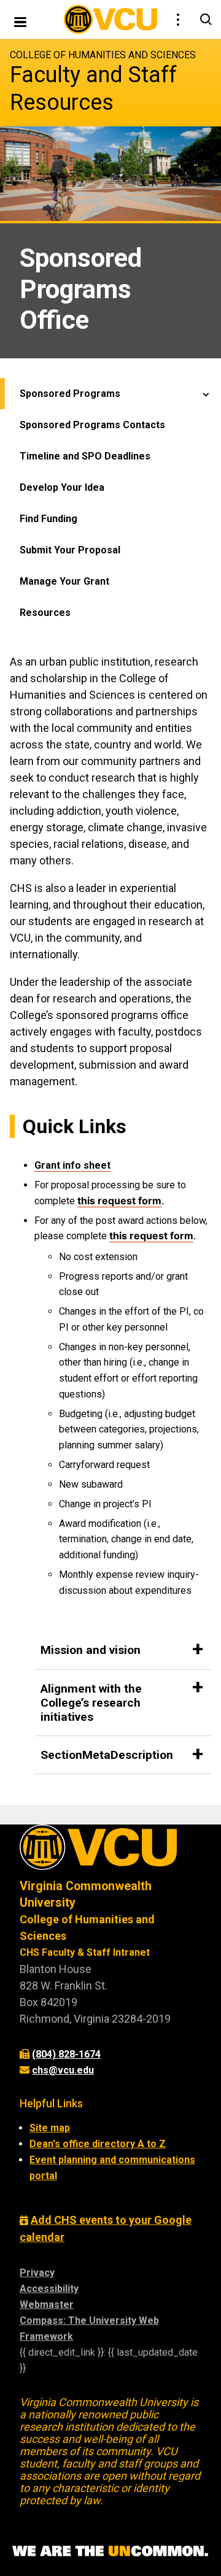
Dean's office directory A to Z (98, 2144)
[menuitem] (110, 503)
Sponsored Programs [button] (70, 394)
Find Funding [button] (48, 519)
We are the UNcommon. (110, 2551)
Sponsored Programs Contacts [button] (92, 425)
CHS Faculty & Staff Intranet (85, 1952)
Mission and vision (91, 1650)
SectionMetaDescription (107, 1755)
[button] (206, 394)
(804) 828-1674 (66, 2054)
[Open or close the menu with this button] (21, 21)
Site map (50, 2128)
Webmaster (47, 2305)
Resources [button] (45, 613)
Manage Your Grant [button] (64, 581)
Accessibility (49, 2289)
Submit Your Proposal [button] (70, 550)
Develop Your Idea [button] (62, 487)
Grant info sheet (72, 1165)
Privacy (37, 2273)
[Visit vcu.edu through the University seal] (110, 1851)
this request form (119, 1201)
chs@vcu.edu (63, 2070)
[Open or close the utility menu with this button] (177, 20)
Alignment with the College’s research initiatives (91, 1703)
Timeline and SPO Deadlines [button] (85, 456)
